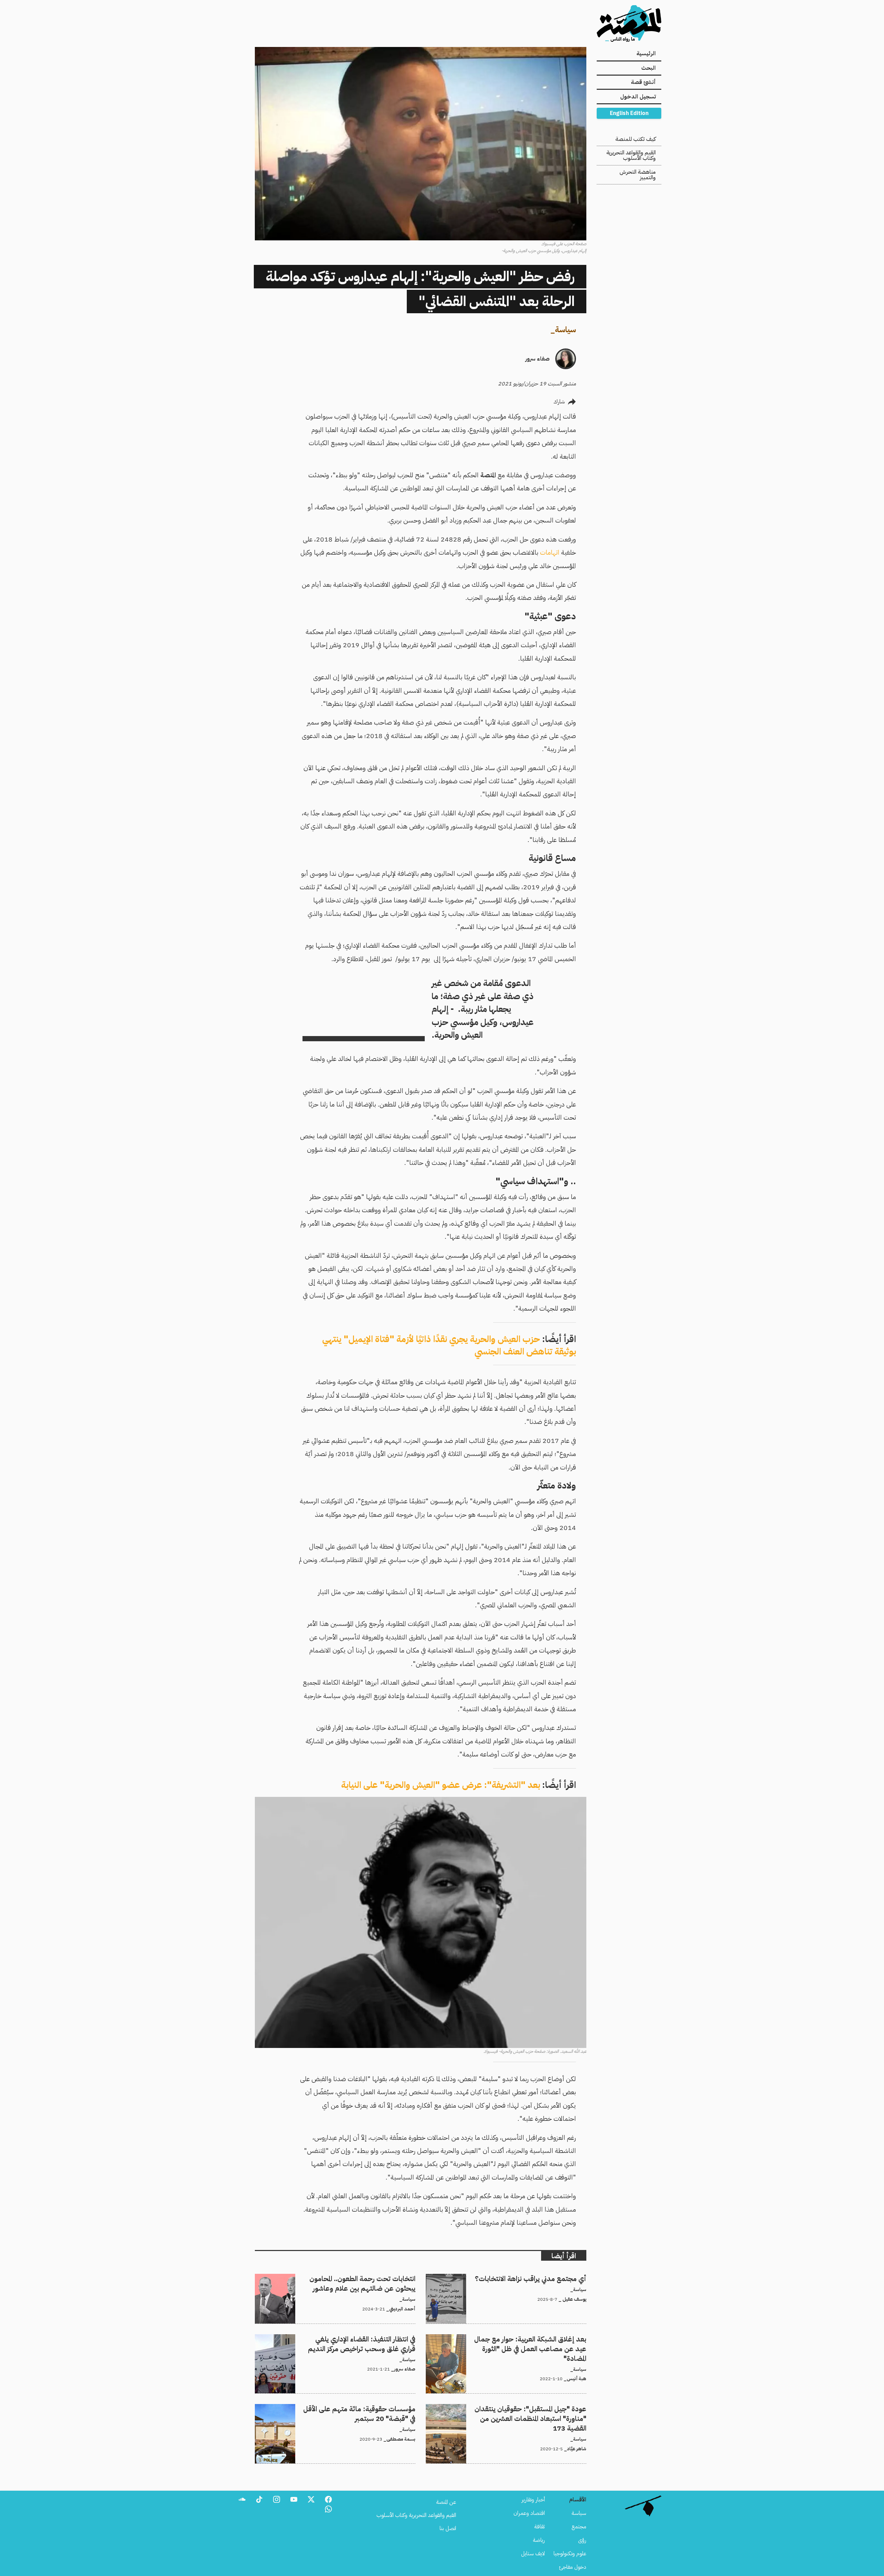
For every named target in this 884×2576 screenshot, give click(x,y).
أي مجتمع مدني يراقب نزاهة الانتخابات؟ (545, 2278)
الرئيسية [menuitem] (646, 54)
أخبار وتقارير (533, 2500)
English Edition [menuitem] (629, 113)
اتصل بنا (448, 2528)
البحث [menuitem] (648, 68)
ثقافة (540, 2527)
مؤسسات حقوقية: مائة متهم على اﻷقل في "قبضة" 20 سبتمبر (351, 2408)
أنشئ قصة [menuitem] (643, 82)
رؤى (582, 2540)
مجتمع (579, 2527)
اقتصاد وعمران (529, 2513)
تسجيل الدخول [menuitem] (638, 97)
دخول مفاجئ (573, 2567)
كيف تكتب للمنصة (636, 139)
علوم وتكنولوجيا (570, 2554)
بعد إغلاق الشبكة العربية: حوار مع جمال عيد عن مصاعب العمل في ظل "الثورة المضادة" (506, 2343)
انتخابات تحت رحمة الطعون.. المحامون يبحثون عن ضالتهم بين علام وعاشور (338, 2278)
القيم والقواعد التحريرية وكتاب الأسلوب (631, 155)
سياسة (565, 330)
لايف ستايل (533, 2554)
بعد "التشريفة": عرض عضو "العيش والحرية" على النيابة (441, 1785)
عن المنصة (446, 2502)
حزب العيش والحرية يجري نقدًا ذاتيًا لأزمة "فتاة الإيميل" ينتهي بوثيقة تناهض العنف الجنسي (449, 1345)
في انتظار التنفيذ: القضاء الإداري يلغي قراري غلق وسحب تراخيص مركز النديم (338, 2338)
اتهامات (550, 552)
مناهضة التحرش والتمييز (638, 175)
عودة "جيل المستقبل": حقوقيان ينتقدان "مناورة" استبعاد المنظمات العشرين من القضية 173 (509, 2412)
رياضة (539, 2540)
